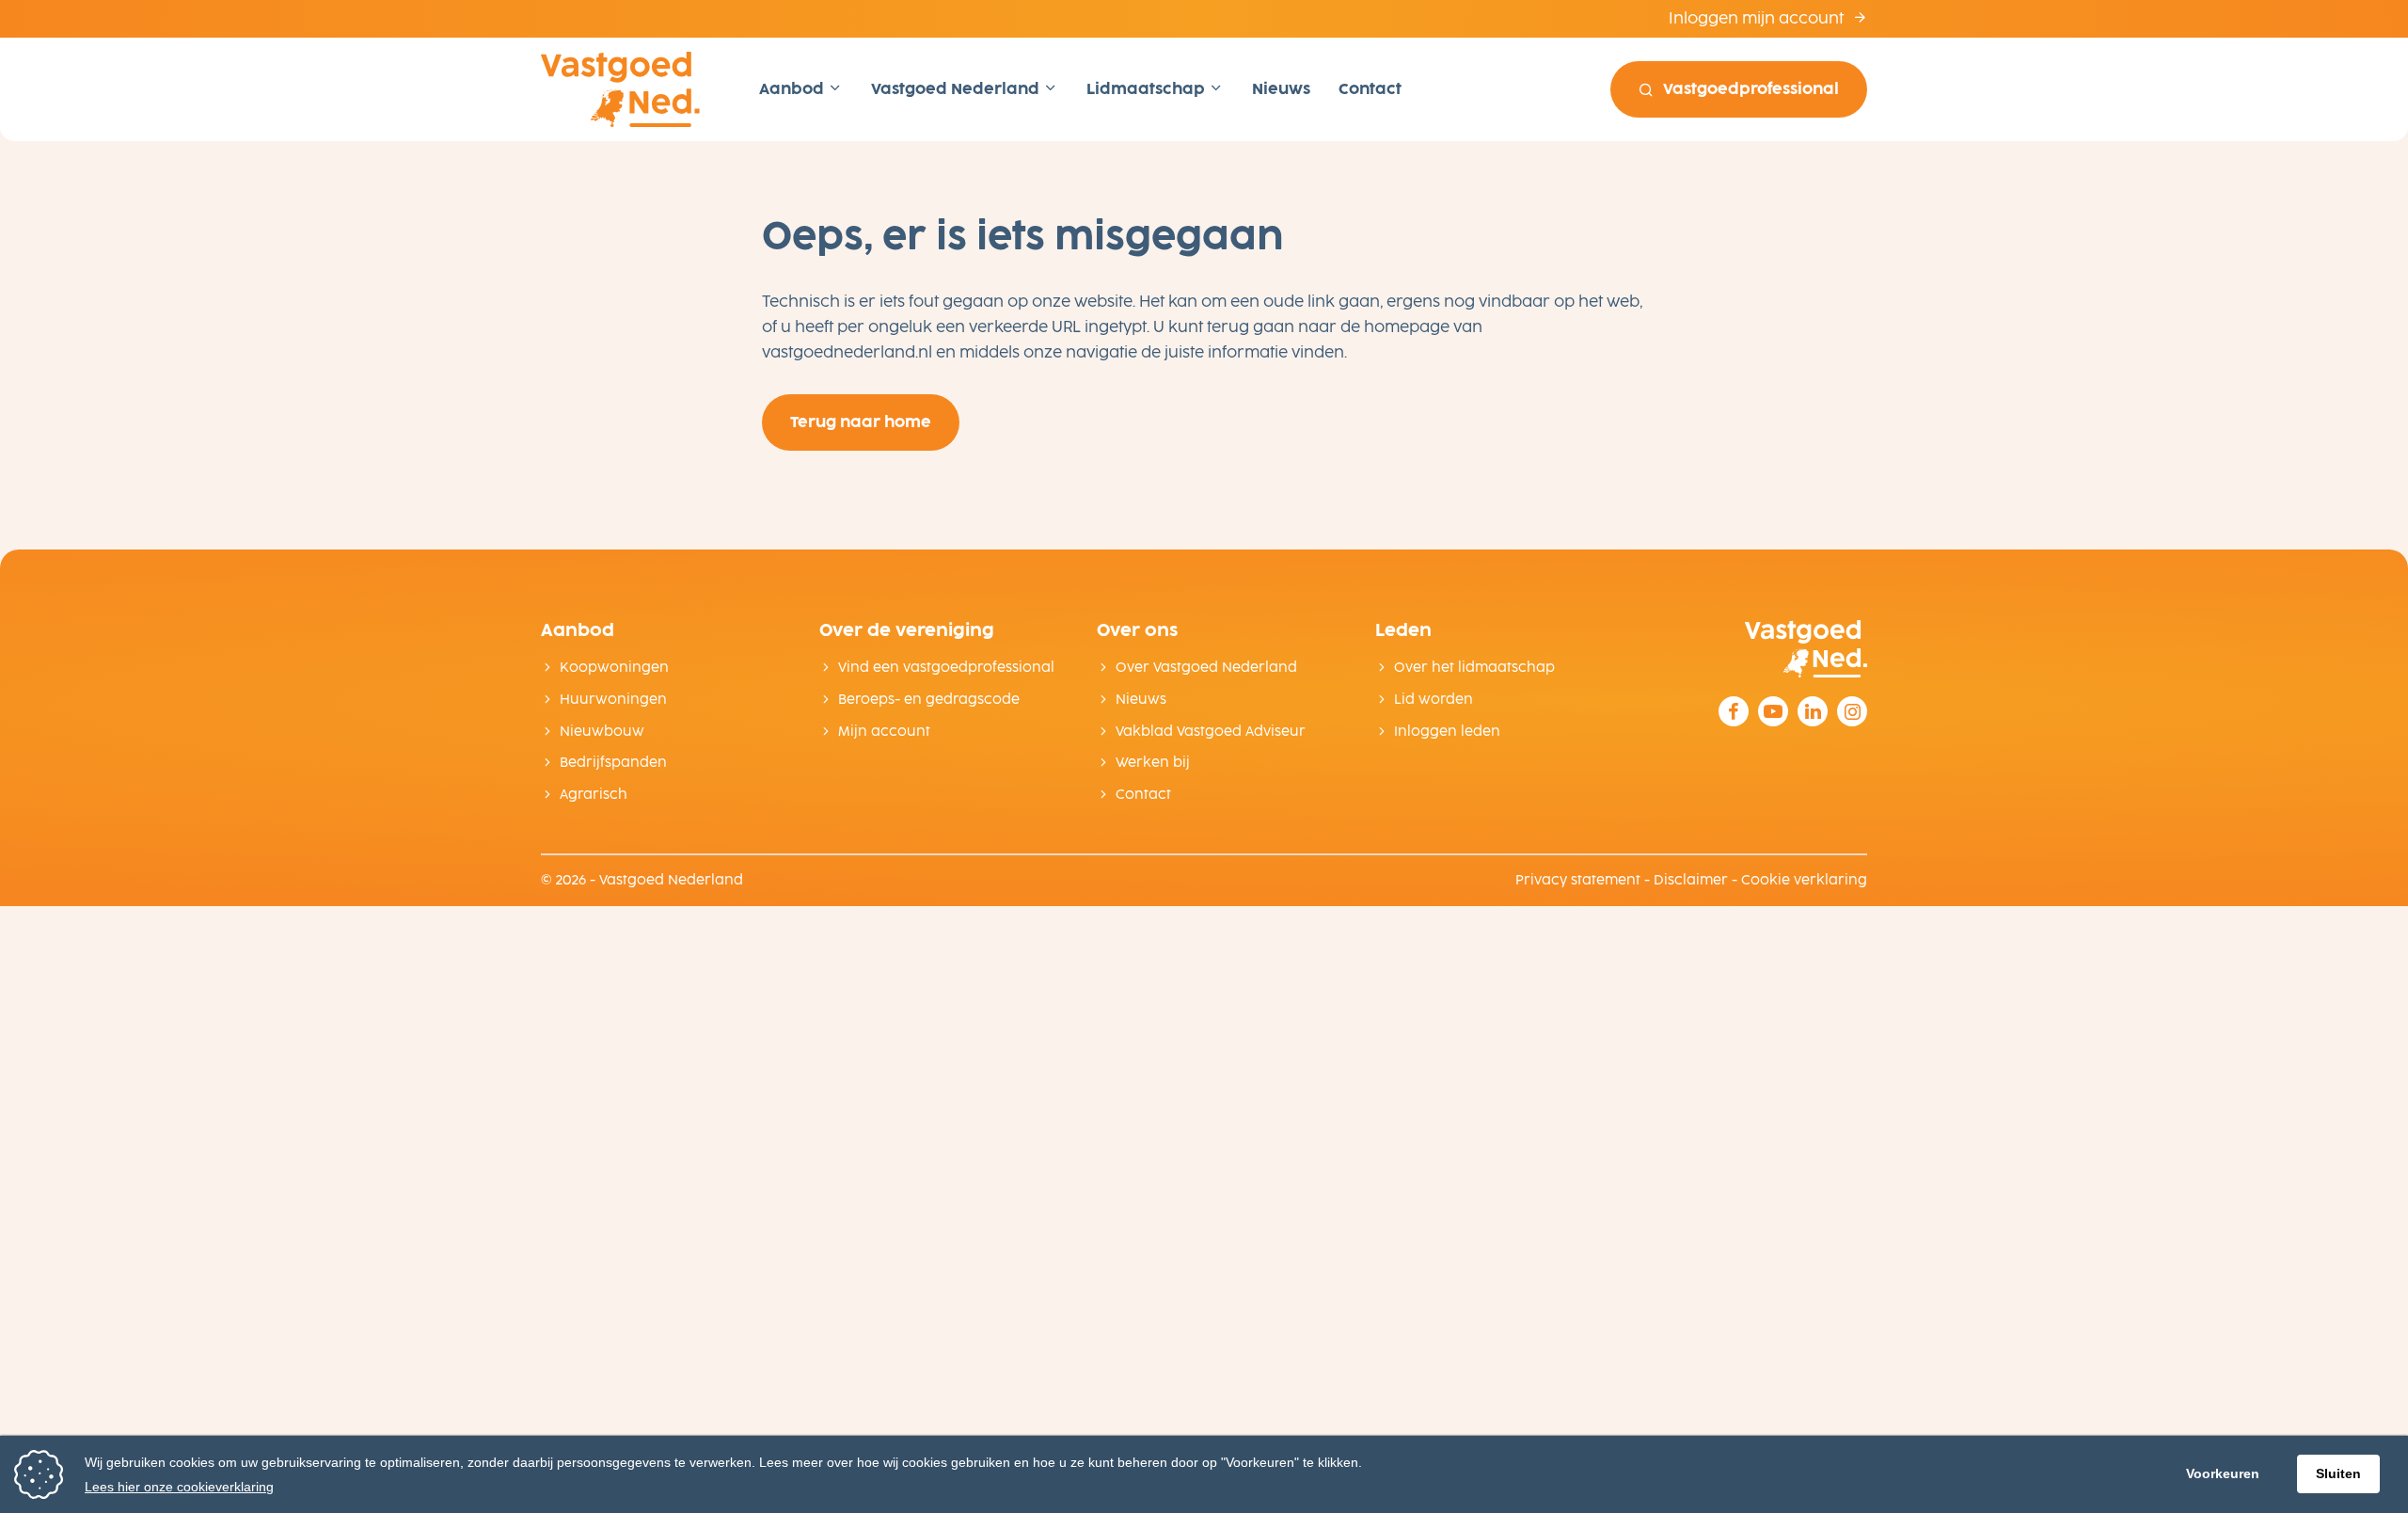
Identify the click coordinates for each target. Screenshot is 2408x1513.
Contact (1370, 89)
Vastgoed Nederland (957, 89)
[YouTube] (1773, 711)
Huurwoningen (613, 700)
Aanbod (793, 89)
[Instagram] (1852, 711)
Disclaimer (1691, 880)
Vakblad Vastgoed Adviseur (1211, 732)
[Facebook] (1734, 711)
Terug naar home (861, 422)
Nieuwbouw (602, 732)
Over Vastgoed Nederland (1206, 668)
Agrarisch (594, 795)
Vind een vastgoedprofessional (946, 668)
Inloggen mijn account (1758, 18)
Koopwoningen (614, 668)
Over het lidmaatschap (1474, 668)
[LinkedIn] (1813, 711)
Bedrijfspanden (613, 763)
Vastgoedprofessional (1751, 89)
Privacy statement (1578, 880)
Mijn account (884, 732)
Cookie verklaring (1804, 880)
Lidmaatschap (1148, 89)
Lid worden (1434, 700)
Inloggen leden (1447, 732)
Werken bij (1153, 763)
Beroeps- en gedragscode (929, 700)
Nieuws (1281, 89)
